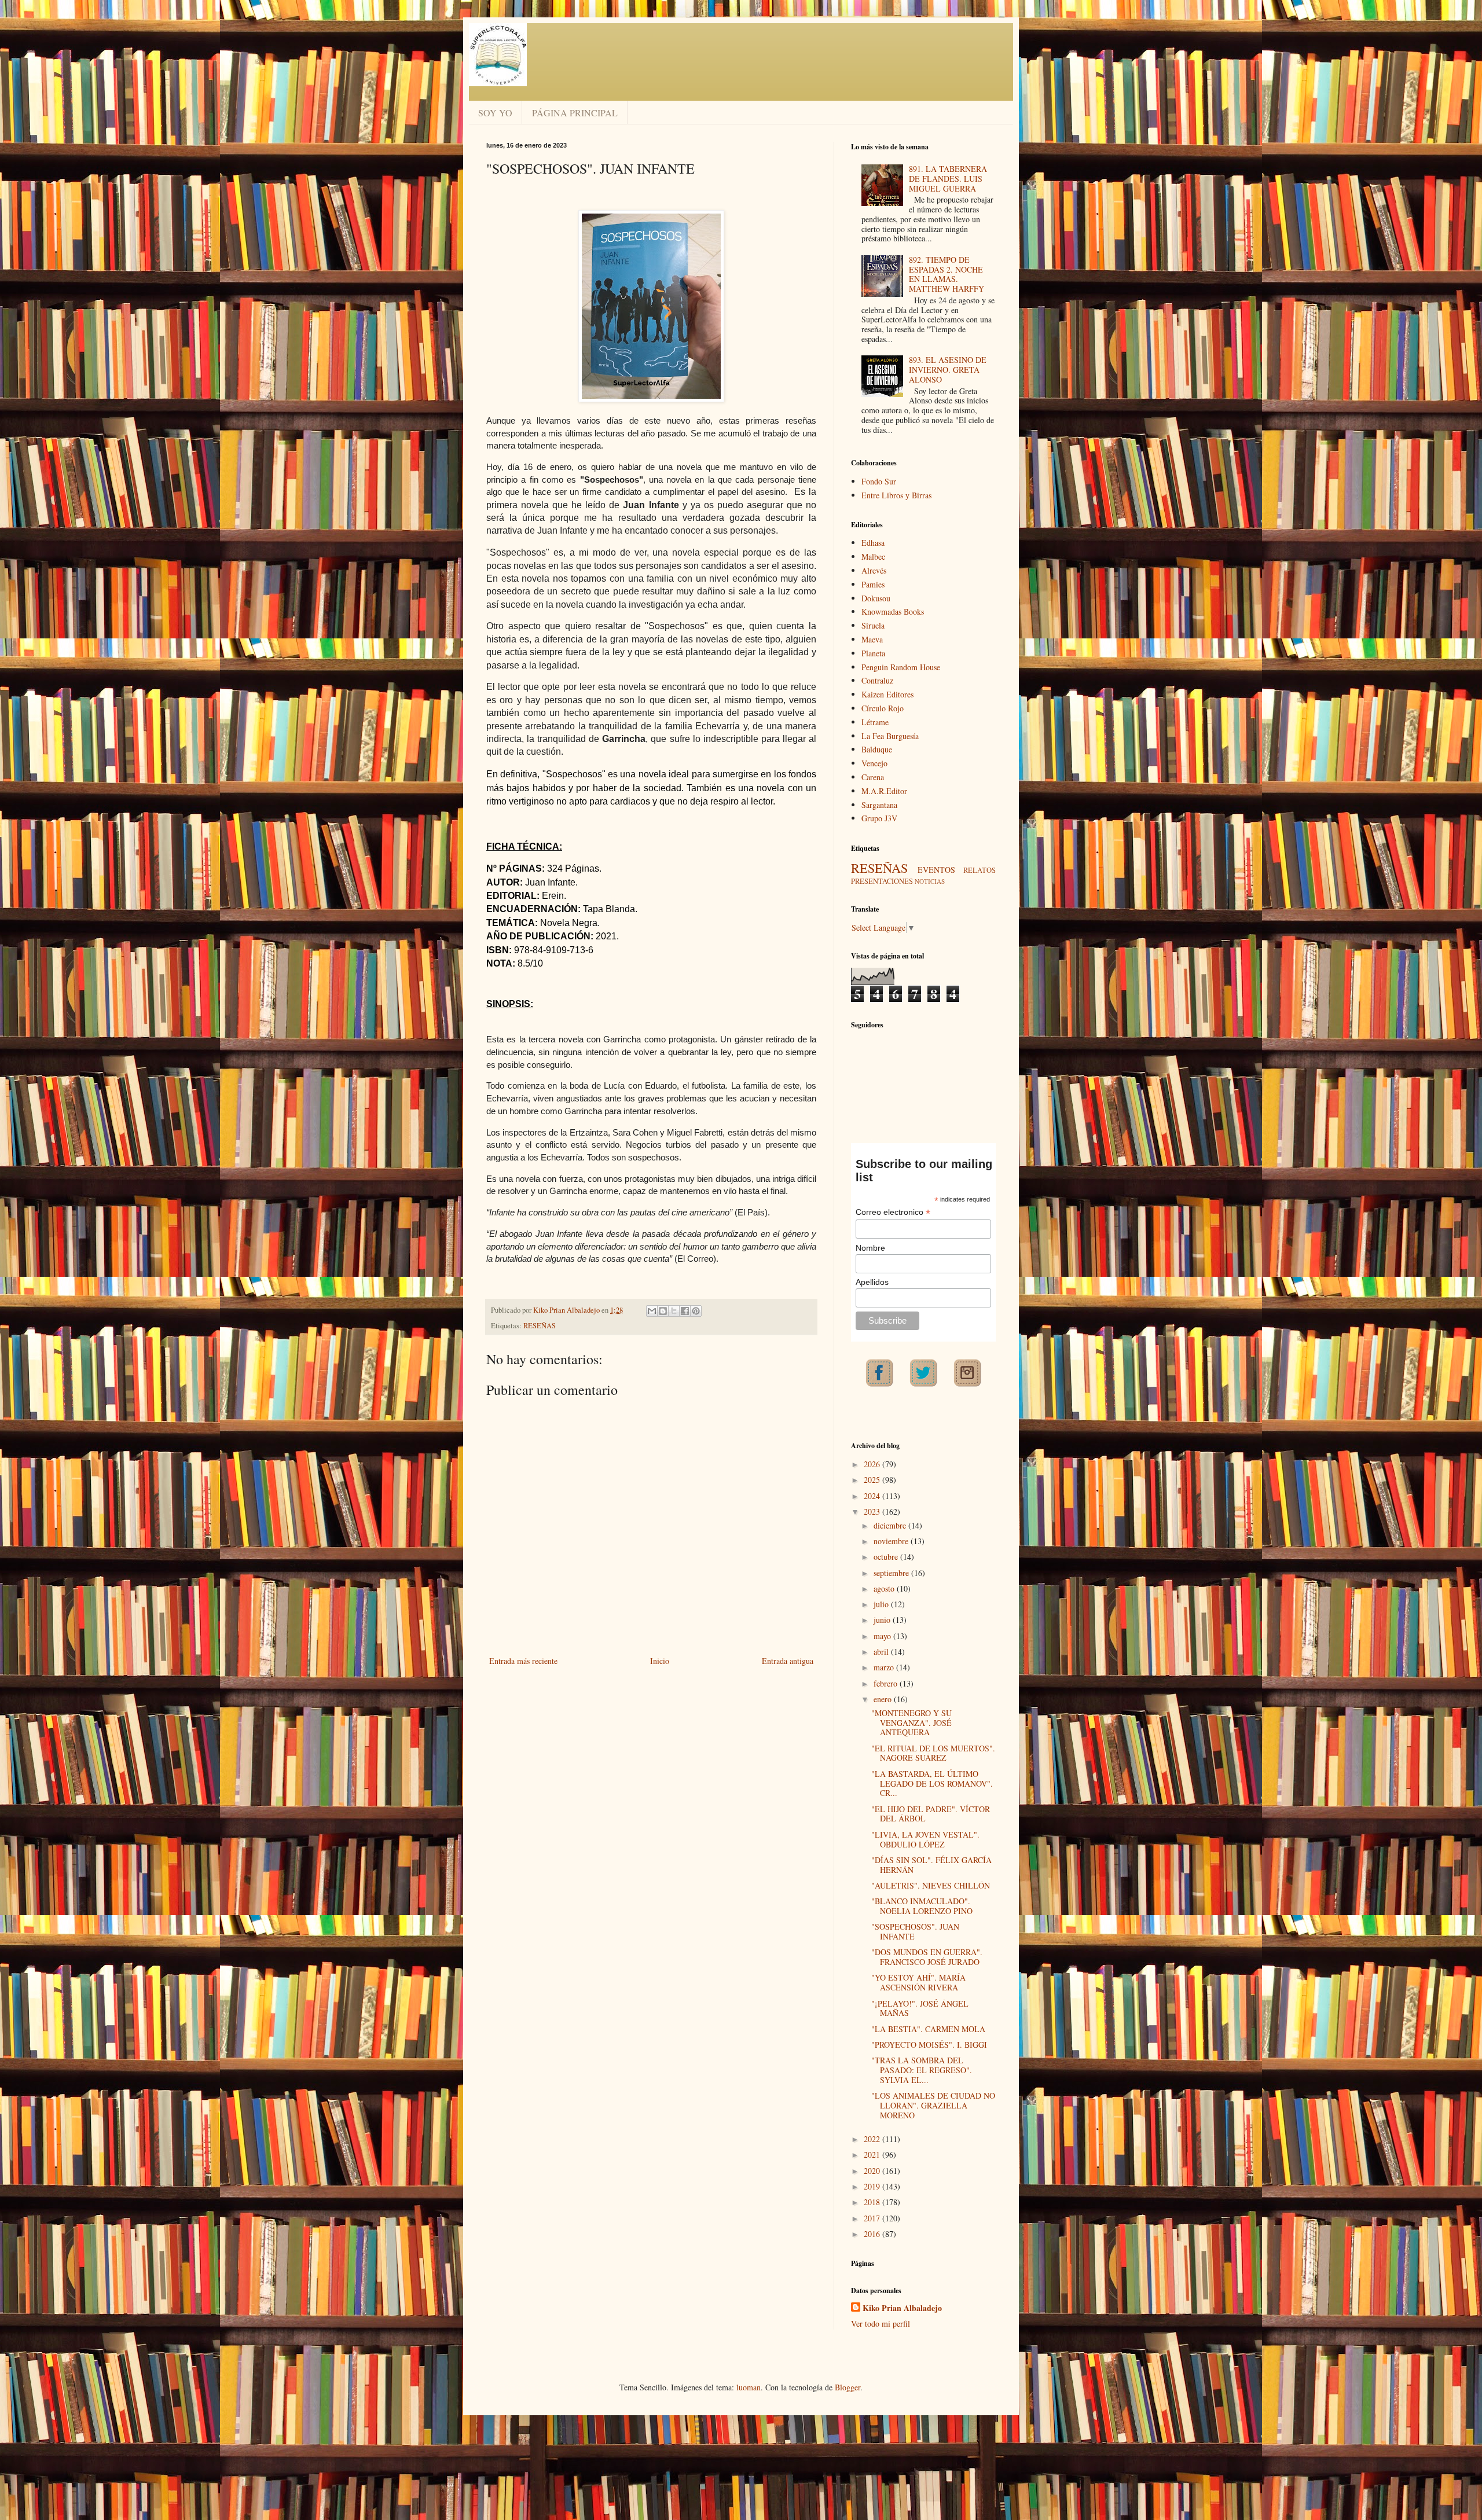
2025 (873, 1480)
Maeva (872, 639)
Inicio (660, 1661)
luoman (749, 2387)
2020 (873, 2171)
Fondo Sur (879, 481)
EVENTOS (936, 870)
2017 (873, 2218)
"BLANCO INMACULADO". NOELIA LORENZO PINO (922, 1906)
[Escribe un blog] (663, 1311)
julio (882, 1604)
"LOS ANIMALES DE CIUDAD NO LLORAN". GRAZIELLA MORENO (933, 2105)
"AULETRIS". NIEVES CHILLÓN (931, 1885)
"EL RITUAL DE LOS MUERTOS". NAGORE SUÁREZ (933, 1753)
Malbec (873, 556)
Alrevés (874, 570)
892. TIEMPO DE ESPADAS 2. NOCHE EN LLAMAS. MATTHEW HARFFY (947, 274)
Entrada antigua (788, 1661)
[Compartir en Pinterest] (696, 1311)
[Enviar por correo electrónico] (652, 1311)
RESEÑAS (540, 1326)
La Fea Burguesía (890, 736)
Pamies (873, 584)
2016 (873, 2234)
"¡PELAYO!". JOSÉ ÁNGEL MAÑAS (920, 2008)
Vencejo (874, 763)
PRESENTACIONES (882, 881)
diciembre (891, 1525)
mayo (883, 1636)
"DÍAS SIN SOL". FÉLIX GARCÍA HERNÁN (931, 1865)
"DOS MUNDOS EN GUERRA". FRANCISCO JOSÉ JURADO (927, 1957)
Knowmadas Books (893, 611)
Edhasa (873, 543)
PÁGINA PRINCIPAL (575, 113)
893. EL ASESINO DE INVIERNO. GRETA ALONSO (948, 370)
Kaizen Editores (887, 694)
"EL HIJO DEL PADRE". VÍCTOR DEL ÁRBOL (931, 1814)
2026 (873, 1464)
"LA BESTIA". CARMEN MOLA (928, 2029)
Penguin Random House (901, 667)
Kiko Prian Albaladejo (902, 2308)
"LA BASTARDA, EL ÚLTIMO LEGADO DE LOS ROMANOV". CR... (932, 1784)
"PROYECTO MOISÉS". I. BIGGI (929, 2045)
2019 (873, 2186)
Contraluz (877, 680)
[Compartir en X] (674, 1311)
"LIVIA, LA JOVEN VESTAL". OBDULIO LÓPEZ (925, 1839)
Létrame (875, 722)
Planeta (873, 653)
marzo (885, 1667)
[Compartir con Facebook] (685, 1311)
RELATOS (980, 870)
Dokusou (876, 598)
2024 (873, 1496)
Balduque (877, 749)
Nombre (870, 1248)
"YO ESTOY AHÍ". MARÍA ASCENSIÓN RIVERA (918, 1982)
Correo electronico (893, 1212)
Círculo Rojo (883, 708)
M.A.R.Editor (884, 791)
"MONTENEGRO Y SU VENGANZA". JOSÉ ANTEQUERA (911, 1723)
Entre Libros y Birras (896, 495)
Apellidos (872, 1282)
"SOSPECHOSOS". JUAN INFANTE (915, 1931)
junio (883, 1620)
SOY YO (495, 113)
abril (882, 1652)
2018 (873, 2202)
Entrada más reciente (523, 1661)
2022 (873, 2139)
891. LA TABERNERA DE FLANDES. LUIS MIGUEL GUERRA (948, 179)
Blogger (848, 2387)
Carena (873, 777)
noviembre (892, 1541)
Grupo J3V (879, 818)
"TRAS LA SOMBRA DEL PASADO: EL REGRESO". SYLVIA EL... (922, 2070)
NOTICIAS (930, 881)
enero (884, 1699)
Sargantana (879, 805)
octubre (887, 1557)
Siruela (873, 625)
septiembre (892, 1573)
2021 (873, 2155)
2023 (873, 1511)
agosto (885, 1588)
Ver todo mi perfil (881, 2324)
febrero (887, 1683)
